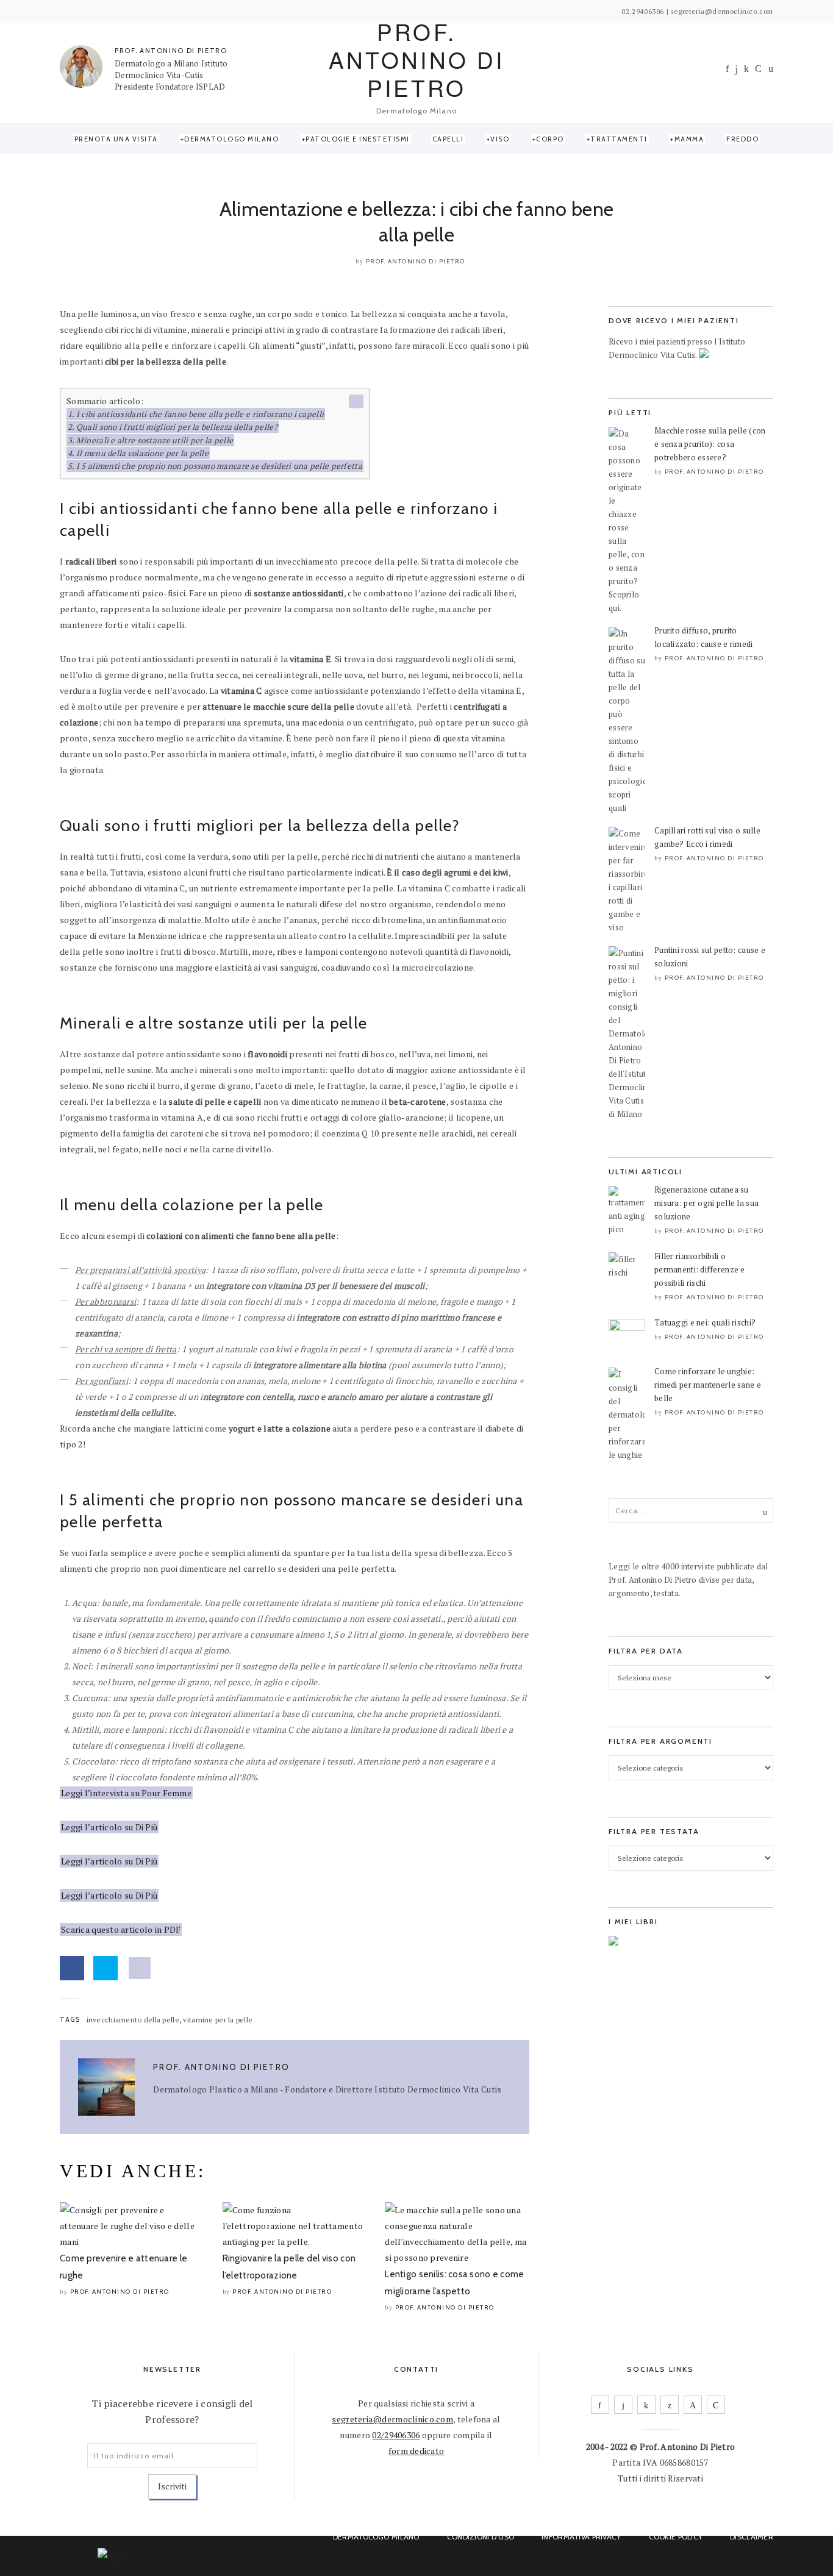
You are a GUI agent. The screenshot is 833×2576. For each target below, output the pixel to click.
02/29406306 (396, 2435)
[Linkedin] (746, 69)
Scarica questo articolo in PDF (121, 1929)
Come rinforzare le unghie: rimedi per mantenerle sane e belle (708, 1385)
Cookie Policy (676, 2537)
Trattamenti (619, 139)
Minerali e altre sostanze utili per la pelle (155, 440)
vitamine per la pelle (218, 2020)
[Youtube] (758, 69)
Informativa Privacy (581, 2537)
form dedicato (416, 2451)
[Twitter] (670, 2405)
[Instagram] (736, 69)
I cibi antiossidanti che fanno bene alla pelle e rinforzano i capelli (200, 414)
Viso (500, 139)
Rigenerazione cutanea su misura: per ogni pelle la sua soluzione (706, 1203)
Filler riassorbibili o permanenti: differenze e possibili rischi (700, 1269)
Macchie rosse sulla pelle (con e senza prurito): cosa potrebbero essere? (710, 444)
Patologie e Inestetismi (358, 139)
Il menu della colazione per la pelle (142, 453)
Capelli (448, 139)
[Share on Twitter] (105, 1968)
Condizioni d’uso (481, 2537)
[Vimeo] (693, 2405)
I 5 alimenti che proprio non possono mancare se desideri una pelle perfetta (219, 466)
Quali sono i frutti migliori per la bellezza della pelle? (177, 427)
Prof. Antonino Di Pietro (416, 261)
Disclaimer (752, 2537)
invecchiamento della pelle (133, 2020)
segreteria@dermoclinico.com (392, 2419)
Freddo (742, 139)
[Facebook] (727, 69)
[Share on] (140, 1968)
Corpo (550, 139)
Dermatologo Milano (231, 139)
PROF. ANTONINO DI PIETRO (171, 51)
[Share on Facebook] (72, 1968)
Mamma (689, 139)
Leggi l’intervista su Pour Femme (126, 1793)
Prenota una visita (116, 139)
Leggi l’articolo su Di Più (109, 1827)
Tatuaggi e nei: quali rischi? (705, 1322)
